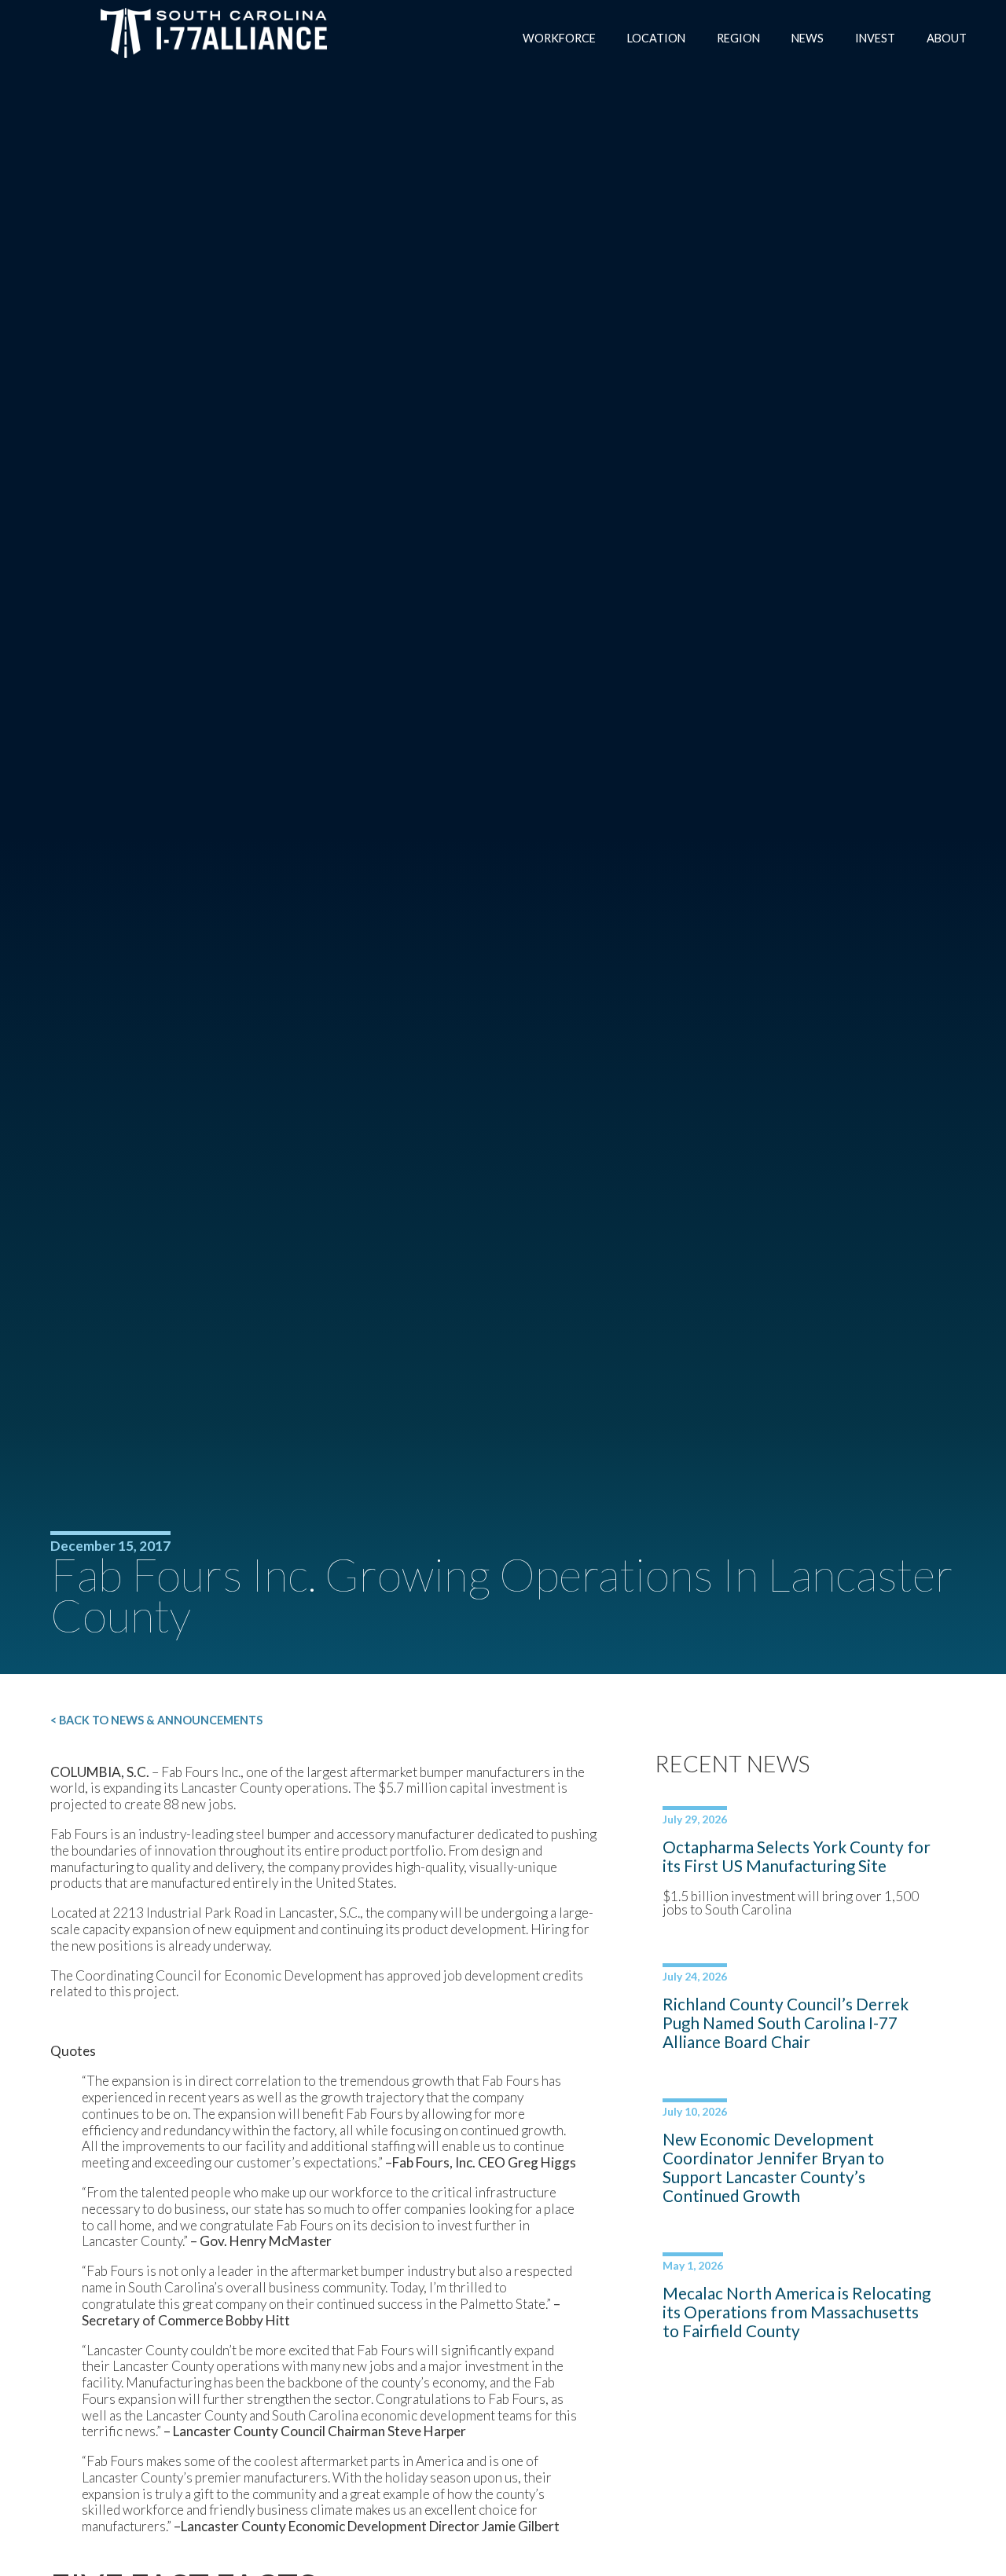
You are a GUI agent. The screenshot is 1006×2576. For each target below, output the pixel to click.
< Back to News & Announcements (156, 1720)
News (808, 38)
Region (738, 38)
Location (656, 38)
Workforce (559, 38)
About (947, 38)
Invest (875, 38)
